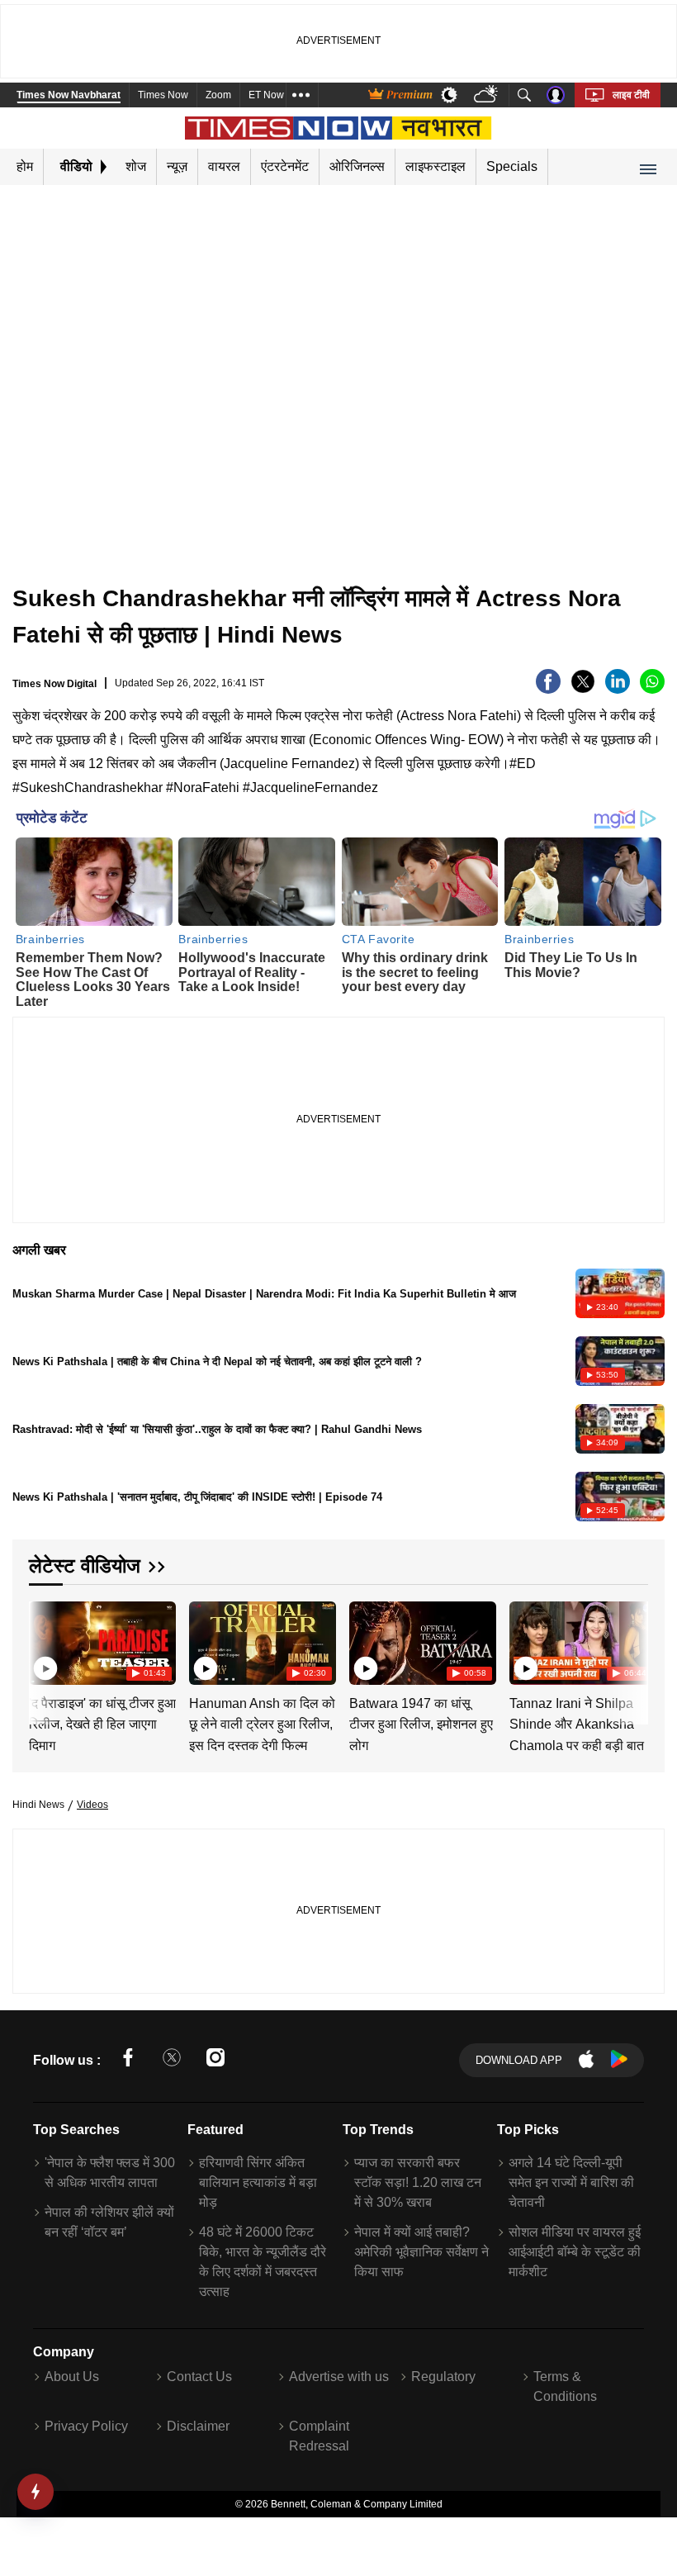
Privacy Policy (86, 2426)
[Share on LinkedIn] (618, 689)
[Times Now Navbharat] (339, 128)
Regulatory (443, 2377)
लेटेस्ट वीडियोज (85, 1566)
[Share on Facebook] (548, 689)
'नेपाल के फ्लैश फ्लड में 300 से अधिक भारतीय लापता (110, 2173)
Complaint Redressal (319, 2436)
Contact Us (199, 2377)
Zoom (218, 95)
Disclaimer (198, 2426)
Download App (519, 2060)
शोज (136, 166)
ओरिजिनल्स (357, 166)
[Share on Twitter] (583, 689)
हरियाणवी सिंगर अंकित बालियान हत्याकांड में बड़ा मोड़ (258, 2182)
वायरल (224, 166)
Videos (92, 1805)
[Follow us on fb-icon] (128, 2060)
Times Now (163, 95)
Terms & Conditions (565, 2386)
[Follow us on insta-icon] (215, 2060)
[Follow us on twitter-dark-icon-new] (172, 2060)
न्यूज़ (177, 166)
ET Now (266, 95)
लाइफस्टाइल (436, 166)
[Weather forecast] (488, 95)
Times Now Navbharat (69, 95)
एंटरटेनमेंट (285, 166)
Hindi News (38, 1805)
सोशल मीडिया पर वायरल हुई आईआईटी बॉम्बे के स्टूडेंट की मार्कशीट (575, 2252)
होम (25, 166)
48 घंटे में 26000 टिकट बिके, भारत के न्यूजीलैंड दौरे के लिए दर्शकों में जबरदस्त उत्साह (263, 2262)
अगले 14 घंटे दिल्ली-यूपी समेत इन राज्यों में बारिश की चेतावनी (571, 2182)
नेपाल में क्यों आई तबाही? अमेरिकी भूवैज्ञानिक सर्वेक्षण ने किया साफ (421, 2252)
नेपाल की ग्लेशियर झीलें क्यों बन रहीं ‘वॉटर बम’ (109, 2222)
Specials (512, 166)
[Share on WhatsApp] (652, 689)
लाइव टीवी (631, 95)
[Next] (632, 1643)
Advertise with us (339, 2377)
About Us (72, 2377)
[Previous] (43, 1643)
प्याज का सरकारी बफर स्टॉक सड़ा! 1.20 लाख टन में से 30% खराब (418, 2182)
